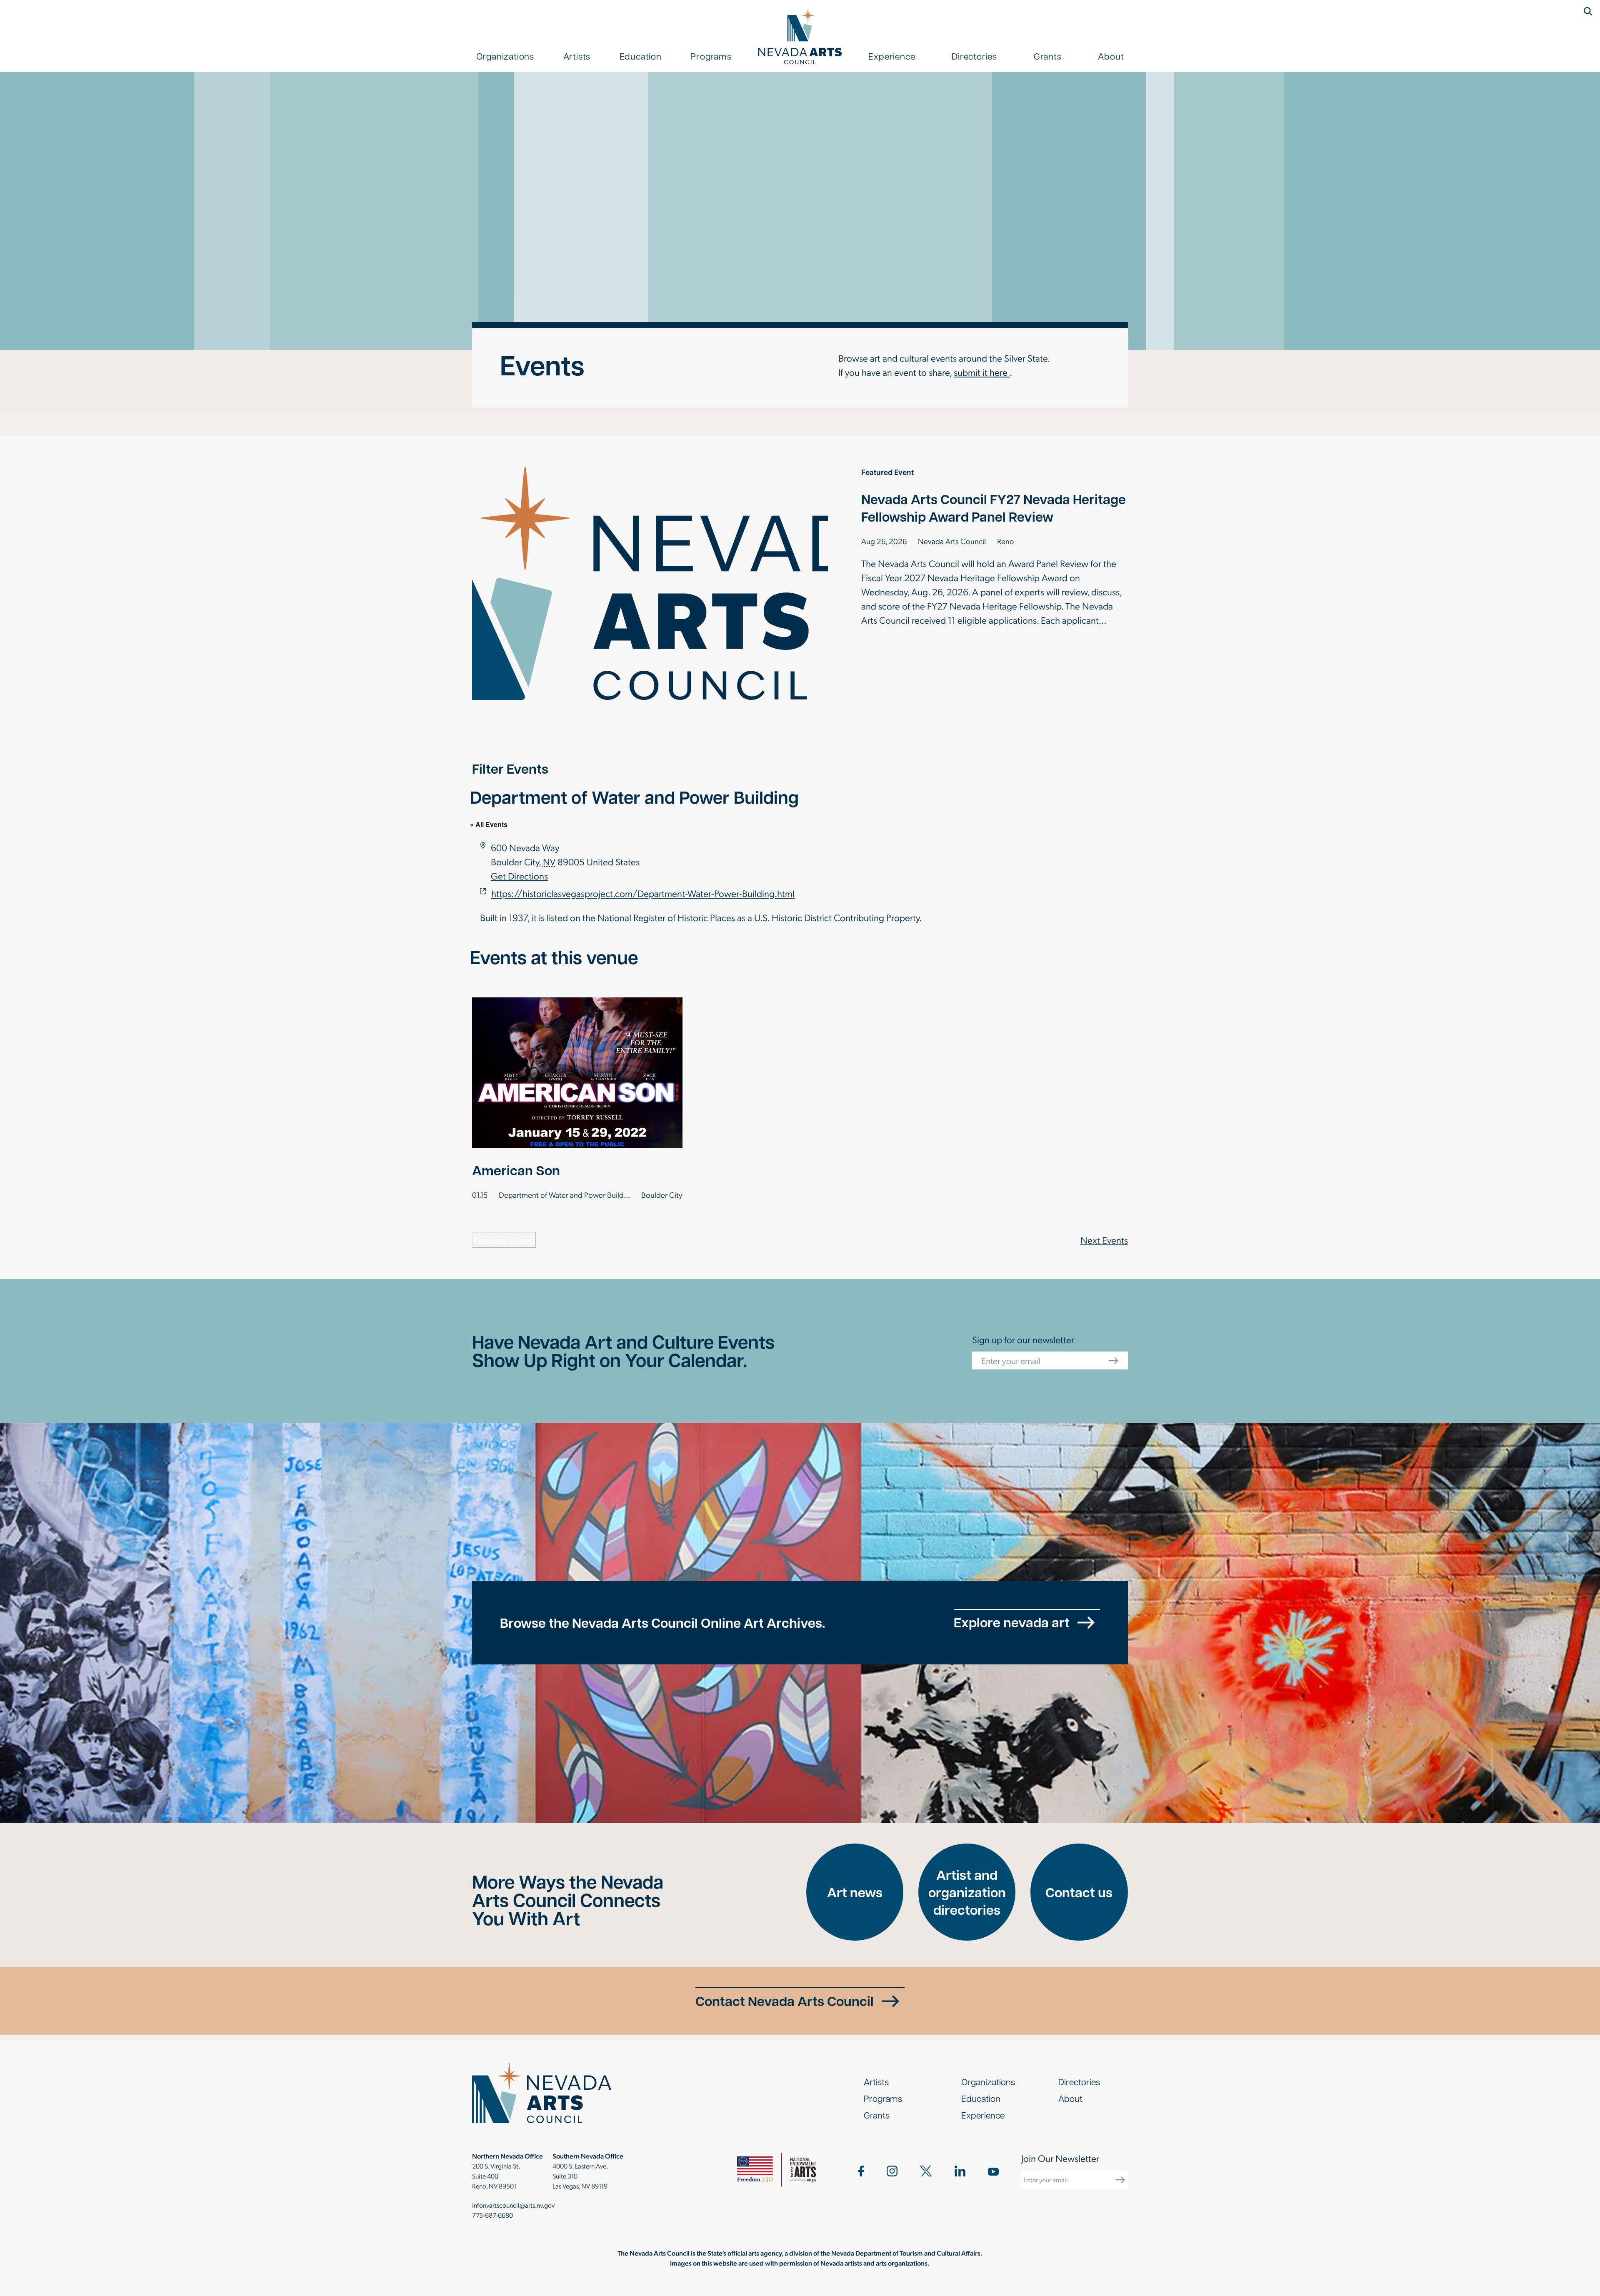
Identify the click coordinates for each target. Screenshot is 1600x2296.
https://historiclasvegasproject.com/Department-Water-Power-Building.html (643, 893)
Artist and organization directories (967, 1892)
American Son (516, 1170)
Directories (974, 56)
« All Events (489, 824)
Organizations (505, 56)
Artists (577, 56)
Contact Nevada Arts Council (785, 2001)
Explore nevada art (1012, 1622)
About (1111, 56)
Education (641, 56)
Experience (892, 56)
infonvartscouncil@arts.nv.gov (513, 2205)
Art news (855, 1892)
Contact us (1079, 1892)
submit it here (982, 372)
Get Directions (519, 876)
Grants (1048, 56)
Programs (711, 56)
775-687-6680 (492, 2215)
